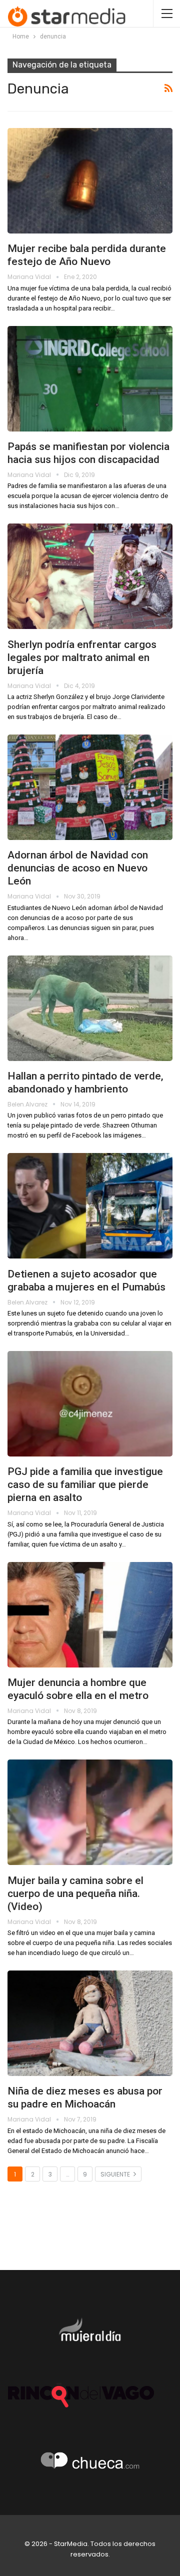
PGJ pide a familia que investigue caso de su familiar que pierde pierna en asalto (85, 1484)
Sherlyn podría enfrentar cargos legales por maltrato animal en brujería (82, 657)
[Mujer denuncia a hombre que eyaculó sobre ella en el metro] (90, 1615)
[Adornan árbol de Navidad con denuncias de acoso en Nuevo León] (90, 787)
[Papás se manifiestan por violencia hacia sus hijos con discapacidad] (90, 379)
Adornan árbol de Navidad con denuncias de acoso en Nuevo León (78, 868)
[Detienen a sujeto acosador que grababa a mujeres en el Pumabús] (90, 1206)
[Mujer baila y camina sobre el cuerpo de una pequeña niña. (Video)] (90, 1812)
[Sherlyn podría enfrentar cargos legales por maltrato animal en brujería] (90, 576)
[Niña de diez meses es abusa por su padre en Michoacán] (90, 2023)
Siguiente (116, 2174)
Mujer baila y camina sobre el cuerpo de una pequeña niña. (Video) (75, 1893)
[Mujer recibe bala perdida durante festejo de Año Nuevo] (90, 181)
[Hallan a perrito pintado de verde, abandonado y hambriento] (90, 1008)
